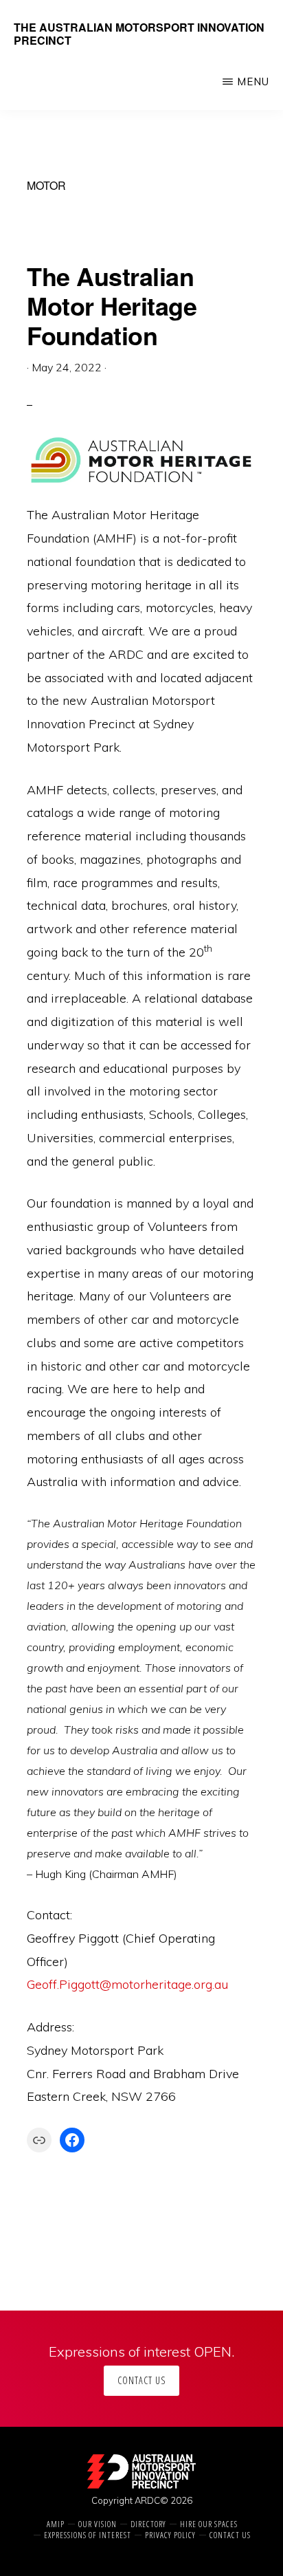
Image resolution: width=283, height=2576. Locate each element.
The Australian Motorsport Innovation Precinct (139, 34)
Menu (253, 81)
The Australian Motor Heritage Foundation (112, 305)
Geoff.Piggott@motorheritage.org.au (127, 1984)
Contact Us (141, 2380)
